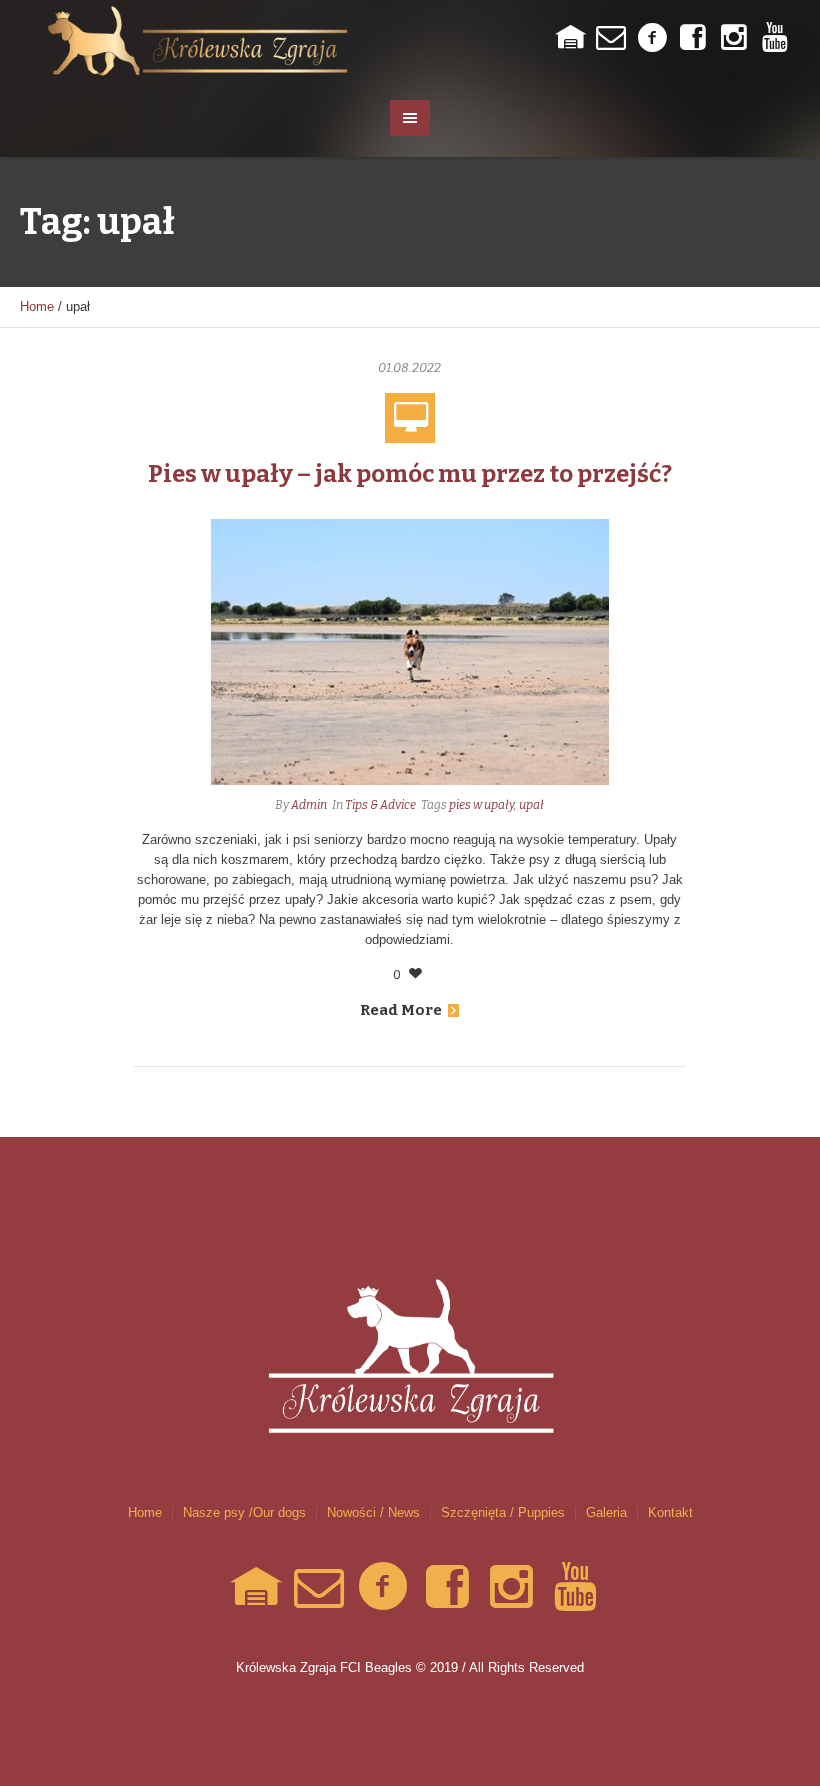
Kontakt (670, 1512)
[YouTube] (775, 38)
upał (531, 805)
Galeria (606, 1512)
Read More (401, 1010)
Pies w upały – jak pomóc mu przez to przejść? (410, 474)
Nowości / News (373, 1512)
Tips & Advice (380, 805)
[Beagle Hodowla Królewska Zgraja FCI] (410, 1329)
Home (37, 306)
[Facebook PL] (652, 38)
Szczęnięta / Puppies (503, 1512)
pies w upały (481, 805)
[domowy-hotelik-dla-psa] (570, 38)
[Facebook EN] (693, 38)
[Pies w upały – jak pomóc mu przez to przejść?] (410, 650)
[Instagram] (734, 38)
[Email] (611, 38)
